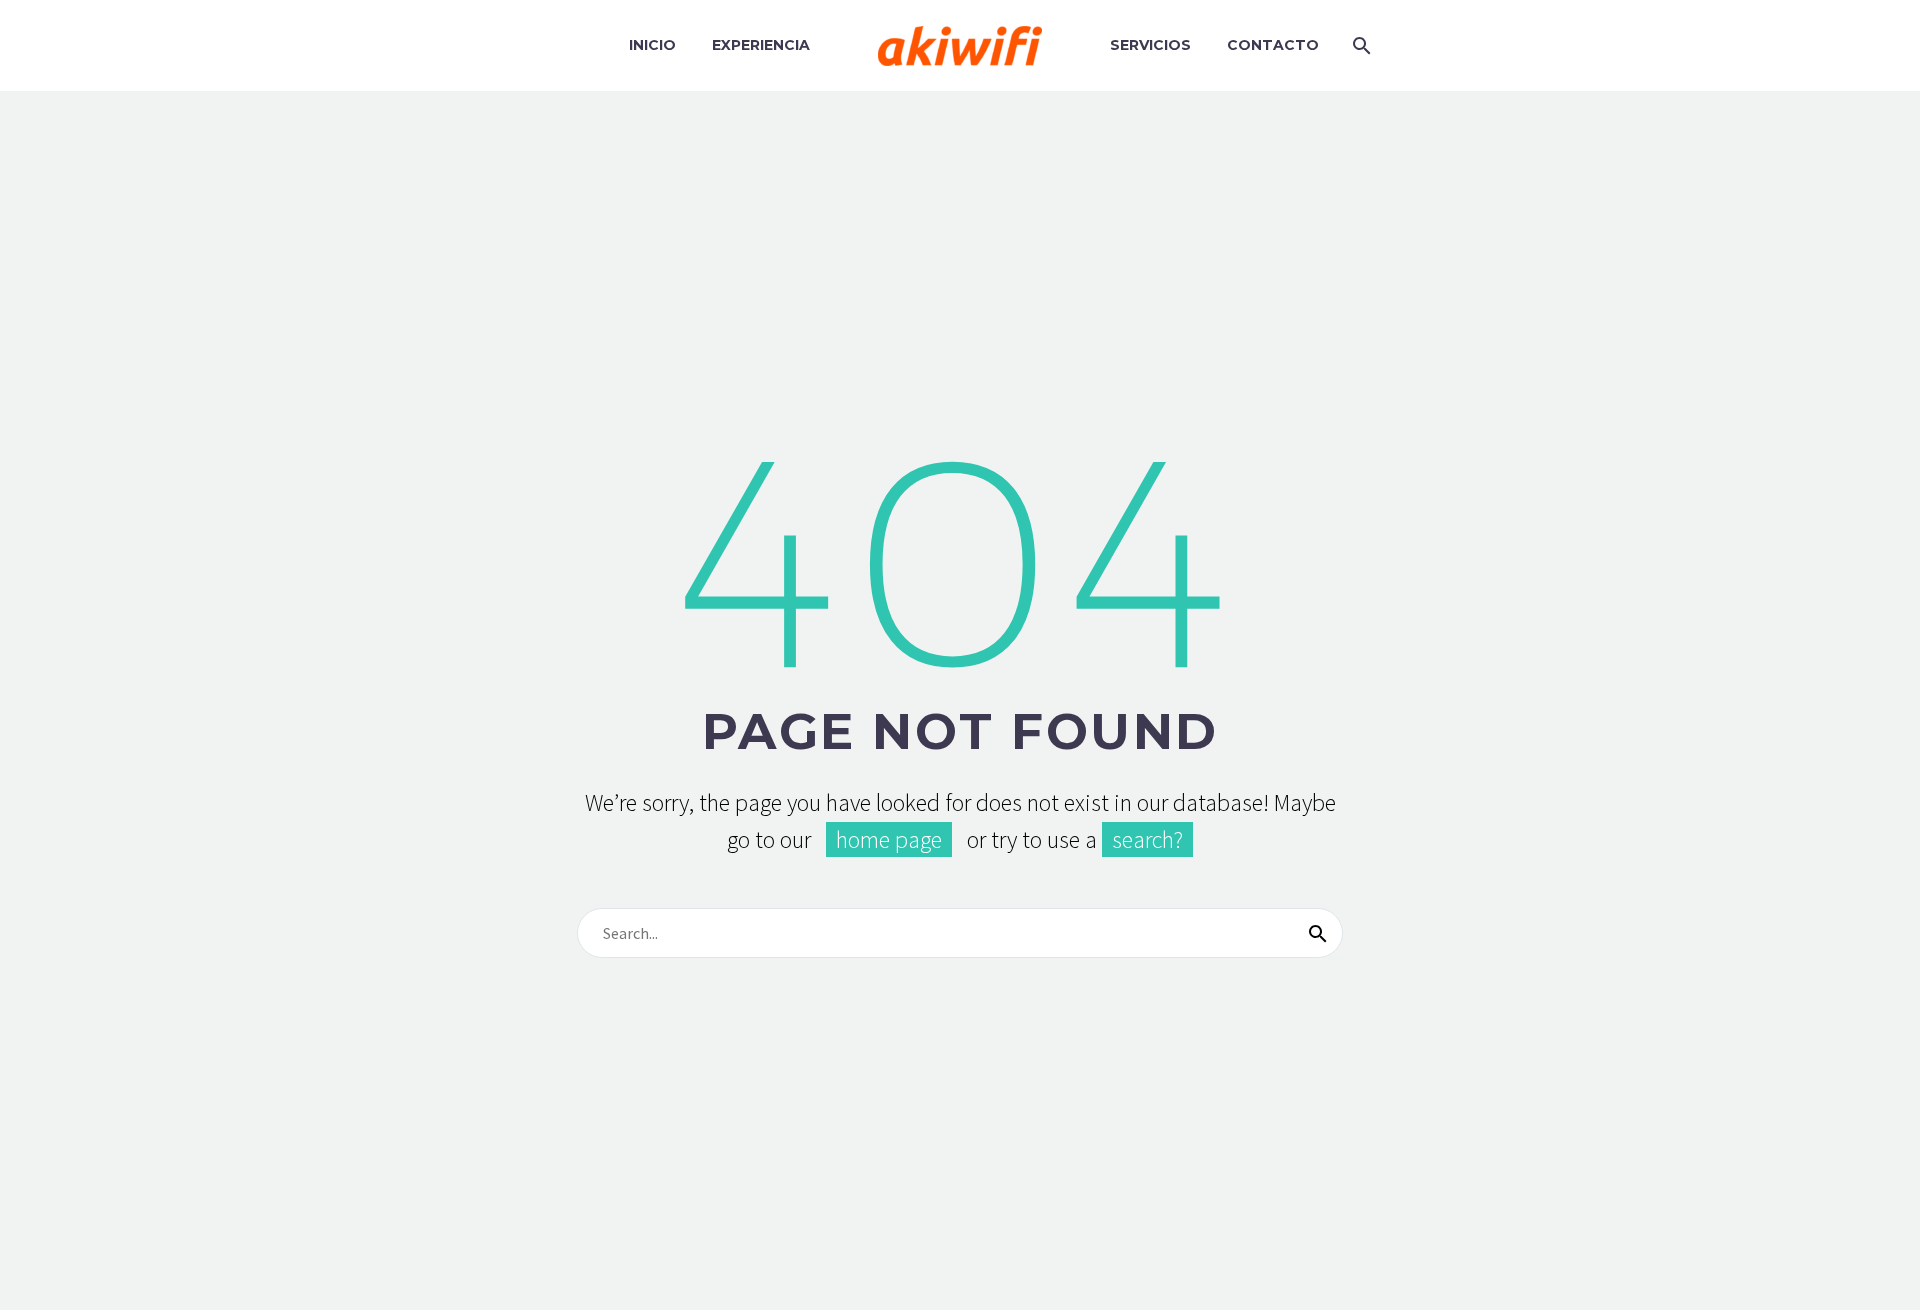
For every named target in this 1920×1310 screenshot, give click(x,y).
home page (889, 839)
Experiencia (761, 45)
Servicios (1150, 45)
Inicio (652, 45)
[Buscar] (1318, 933)
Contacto (1273, 45)
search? (1147, 839)
